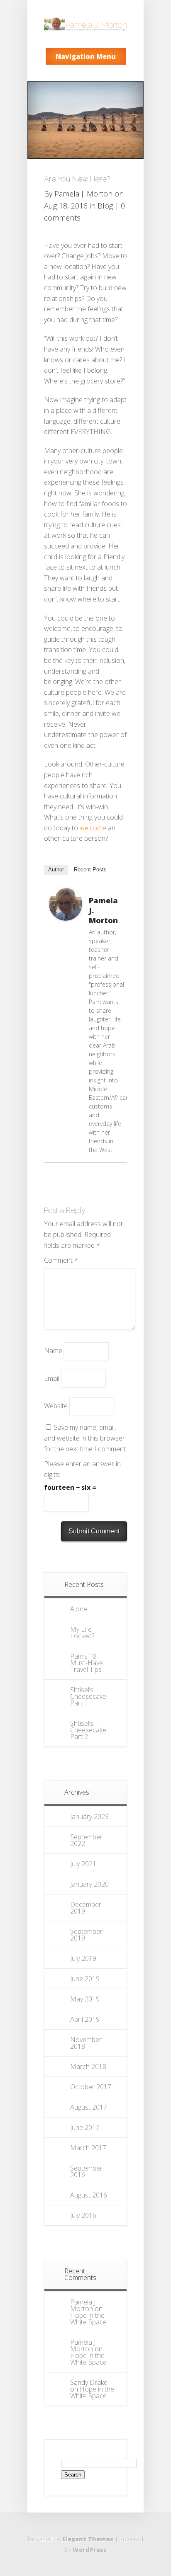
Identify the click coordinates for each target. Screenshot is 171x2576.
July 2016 (83, 2215)
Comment (61, 1260)
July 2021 (83, 1864)
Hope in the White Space (88, 2319)
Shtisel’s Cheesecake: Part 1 (89, 1696)
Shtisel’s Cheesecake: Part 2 (89, 1730)
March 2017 (88, 2148)
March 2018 (88, 2067)
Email (52, 1378)
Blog (105, 206)
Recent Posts (90, 870)
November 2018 (86, 2043)
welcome (93, 828)
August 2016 (89, 2195)
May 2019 (85, 1999)
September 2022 (86, 1840)
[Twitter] (117, 890)
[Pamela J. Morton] (66, 918)
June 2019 (85, 1979)
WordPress (90, 2550)
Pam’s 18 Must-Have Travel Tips (87, 1663)
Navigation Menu (86, 56)
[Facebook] (106, 890)
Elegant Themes (88, 2539)
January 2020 (89, 1884)
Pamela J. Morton (83, 194)
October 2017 (91, 2087)
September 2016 (86, 2171)
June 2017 (85, 2127)
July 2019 (83, 1958)
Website (56, 1406)
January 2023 (89, 1817)
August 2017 (89, 2107)
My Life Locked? (82, 1632)
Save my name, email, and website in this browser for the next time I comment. (85, 1438)
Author (56, 870)
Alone (79, 1609)
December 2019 (86, 1908)
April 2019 (85, 2019)
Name (53, 1351)
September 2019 (86, 1935)
